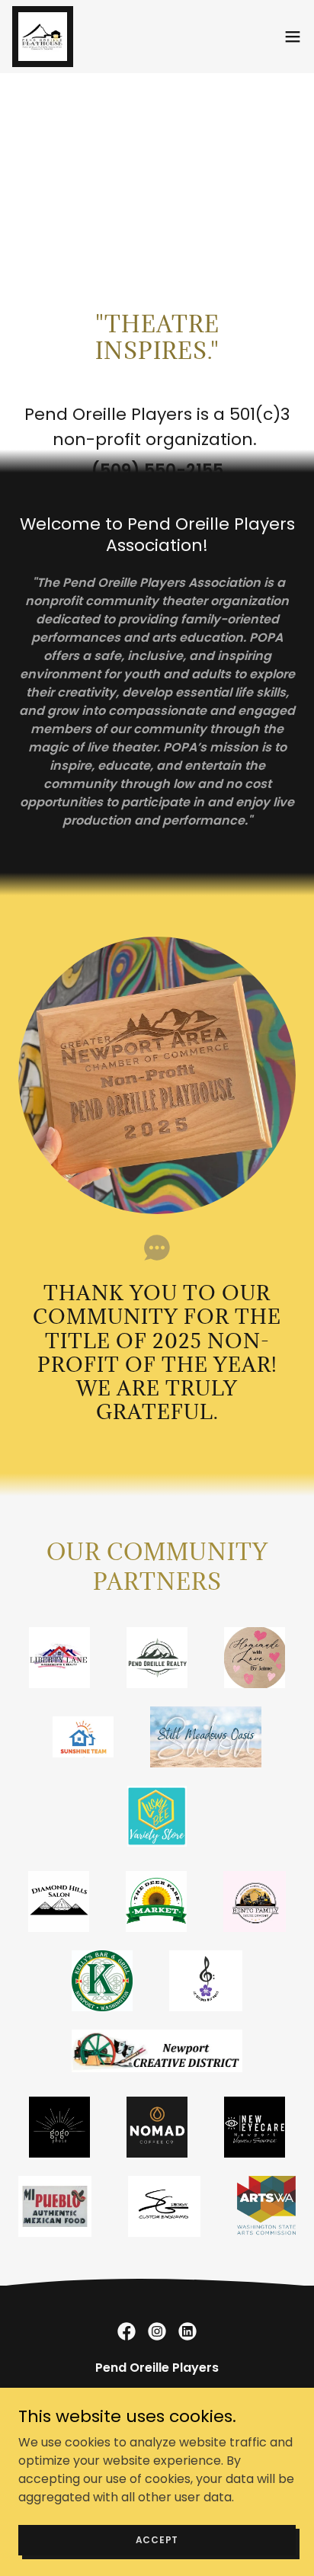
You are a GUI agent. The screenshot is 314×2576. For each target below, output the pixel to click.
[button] (293, 37)
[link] (43, 37)
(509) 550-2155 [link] (157, 471)
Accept (157, 2539)
